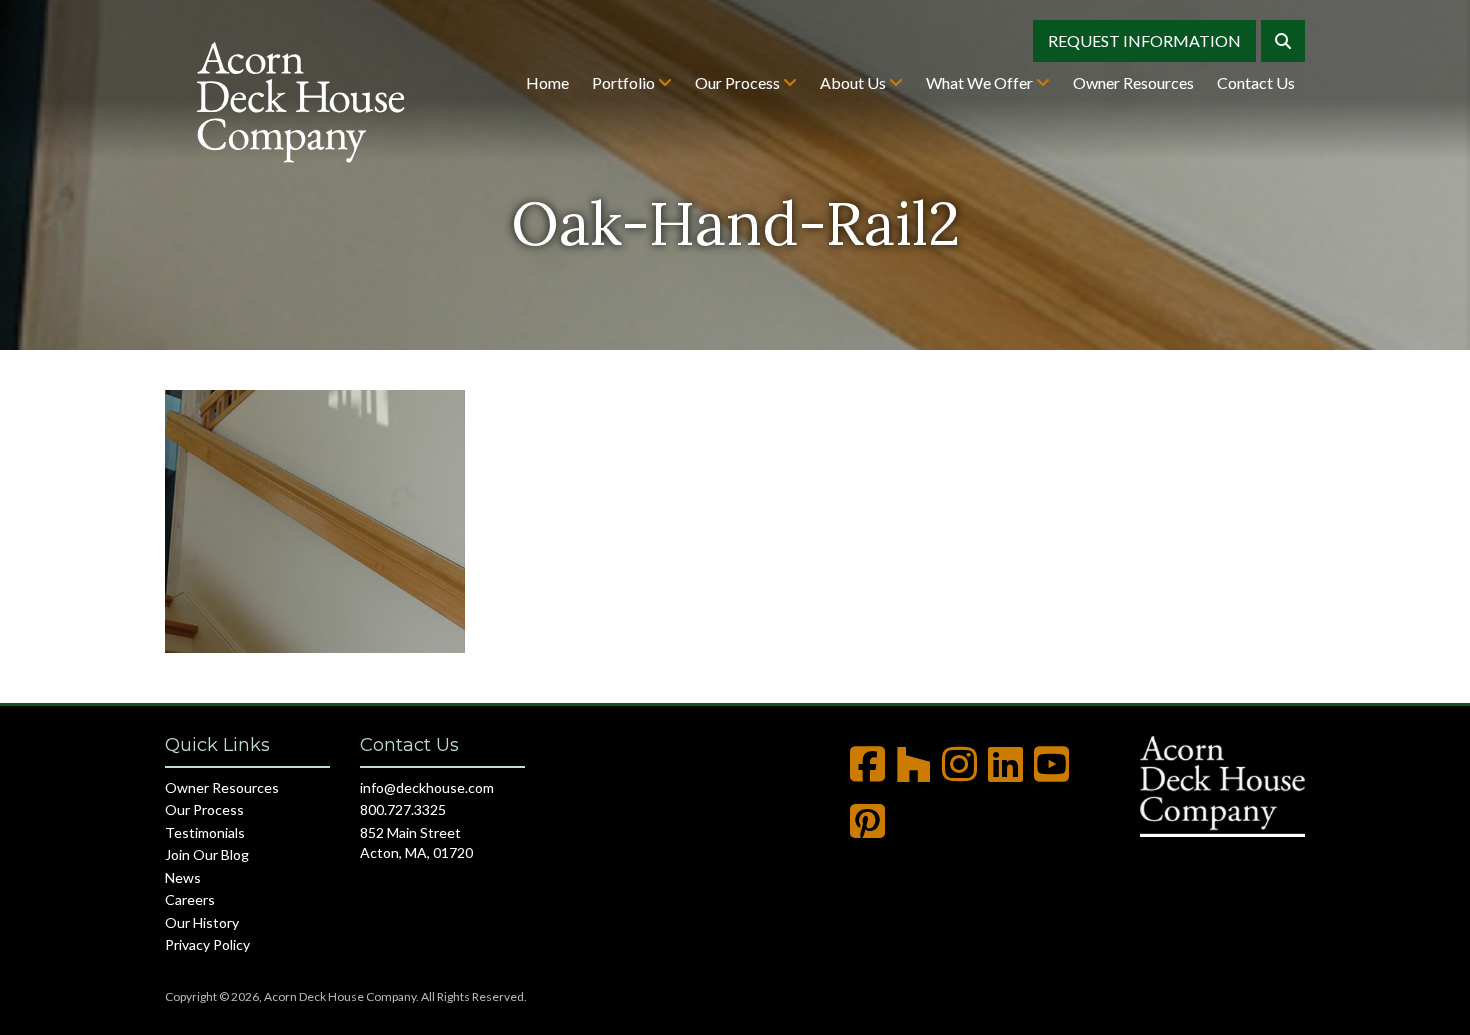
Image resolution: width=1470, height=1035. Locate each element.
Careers (190, 899)
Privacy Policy (207, 944)
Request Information (1144, 40)
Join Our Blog (207, 854)
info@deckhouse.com (427, 787)
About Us (854, 82)
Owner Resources (1133, 82)
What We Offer (981, 82)
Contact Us (1256, 82)
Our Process (739, 82)
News (183, 877)
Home (547, 82)
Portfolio (625, 82)
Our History (202, 922)
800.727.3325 (403, 809)
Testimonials (205, 832)
